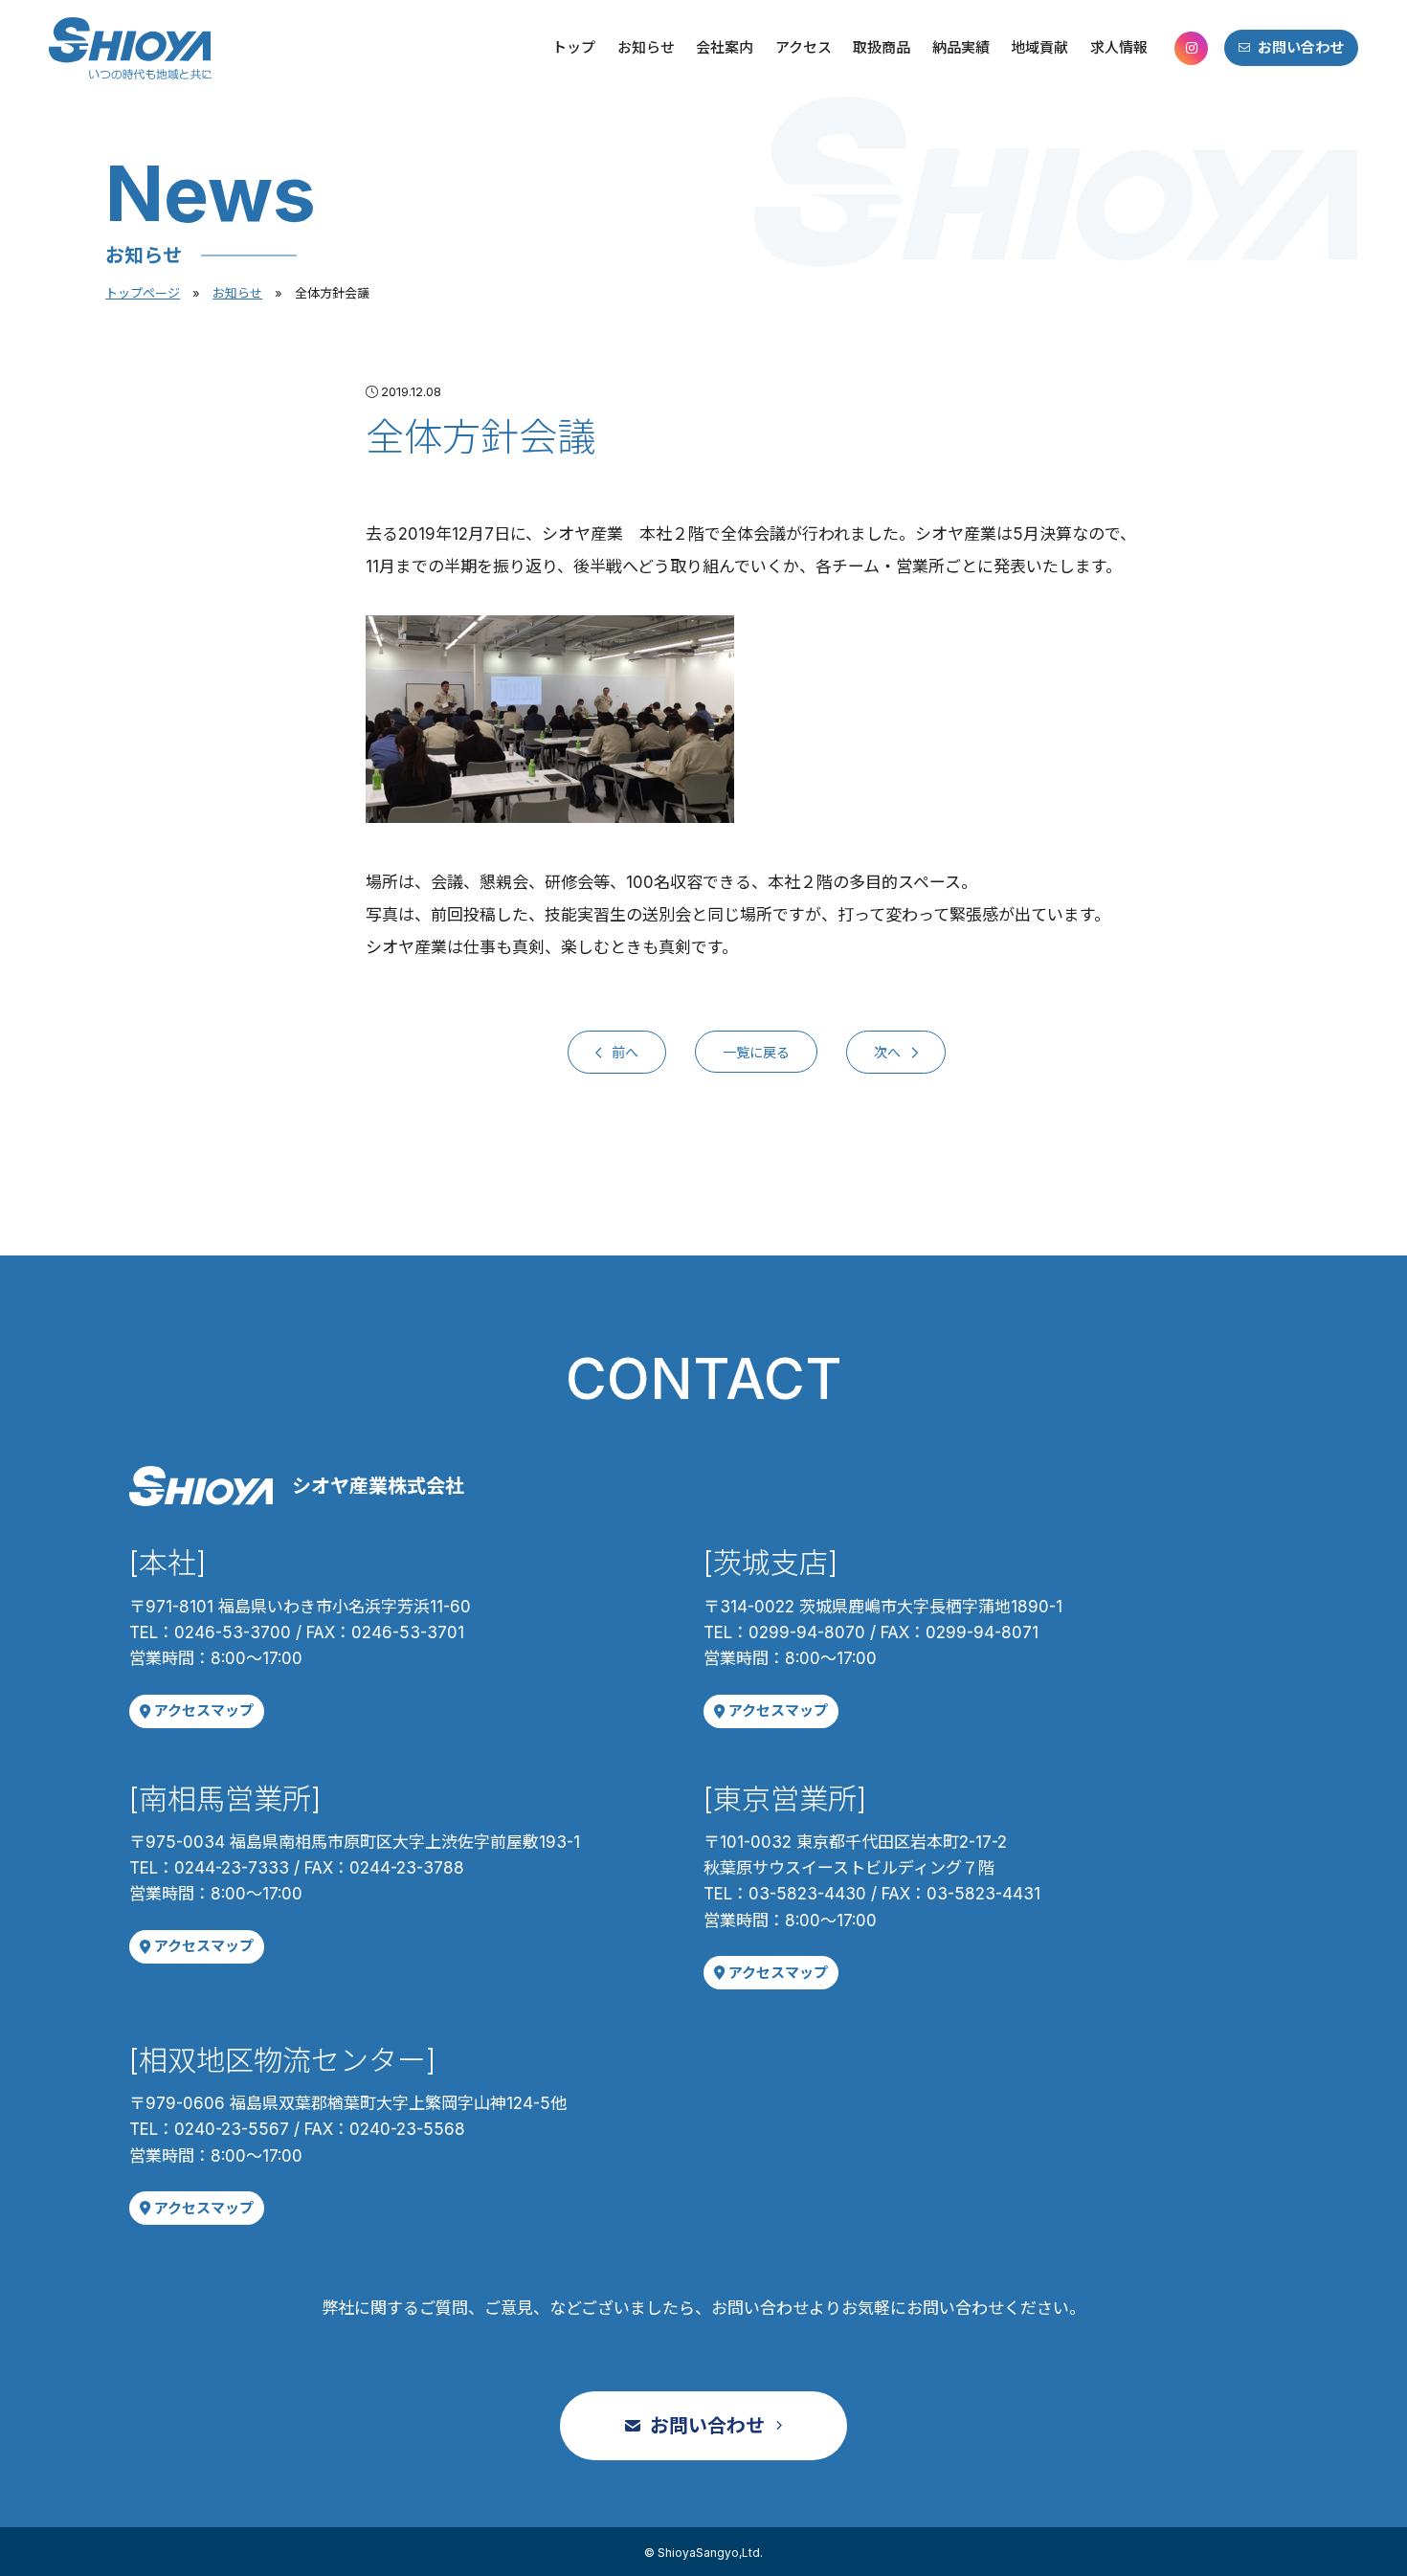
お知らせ (237, 293)
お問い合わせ (1301, 47)
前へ (624, 1052)
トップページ (143, 293)
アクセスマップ (204, 1710)
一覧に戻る (756, 1052)
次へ (889, 1052)
